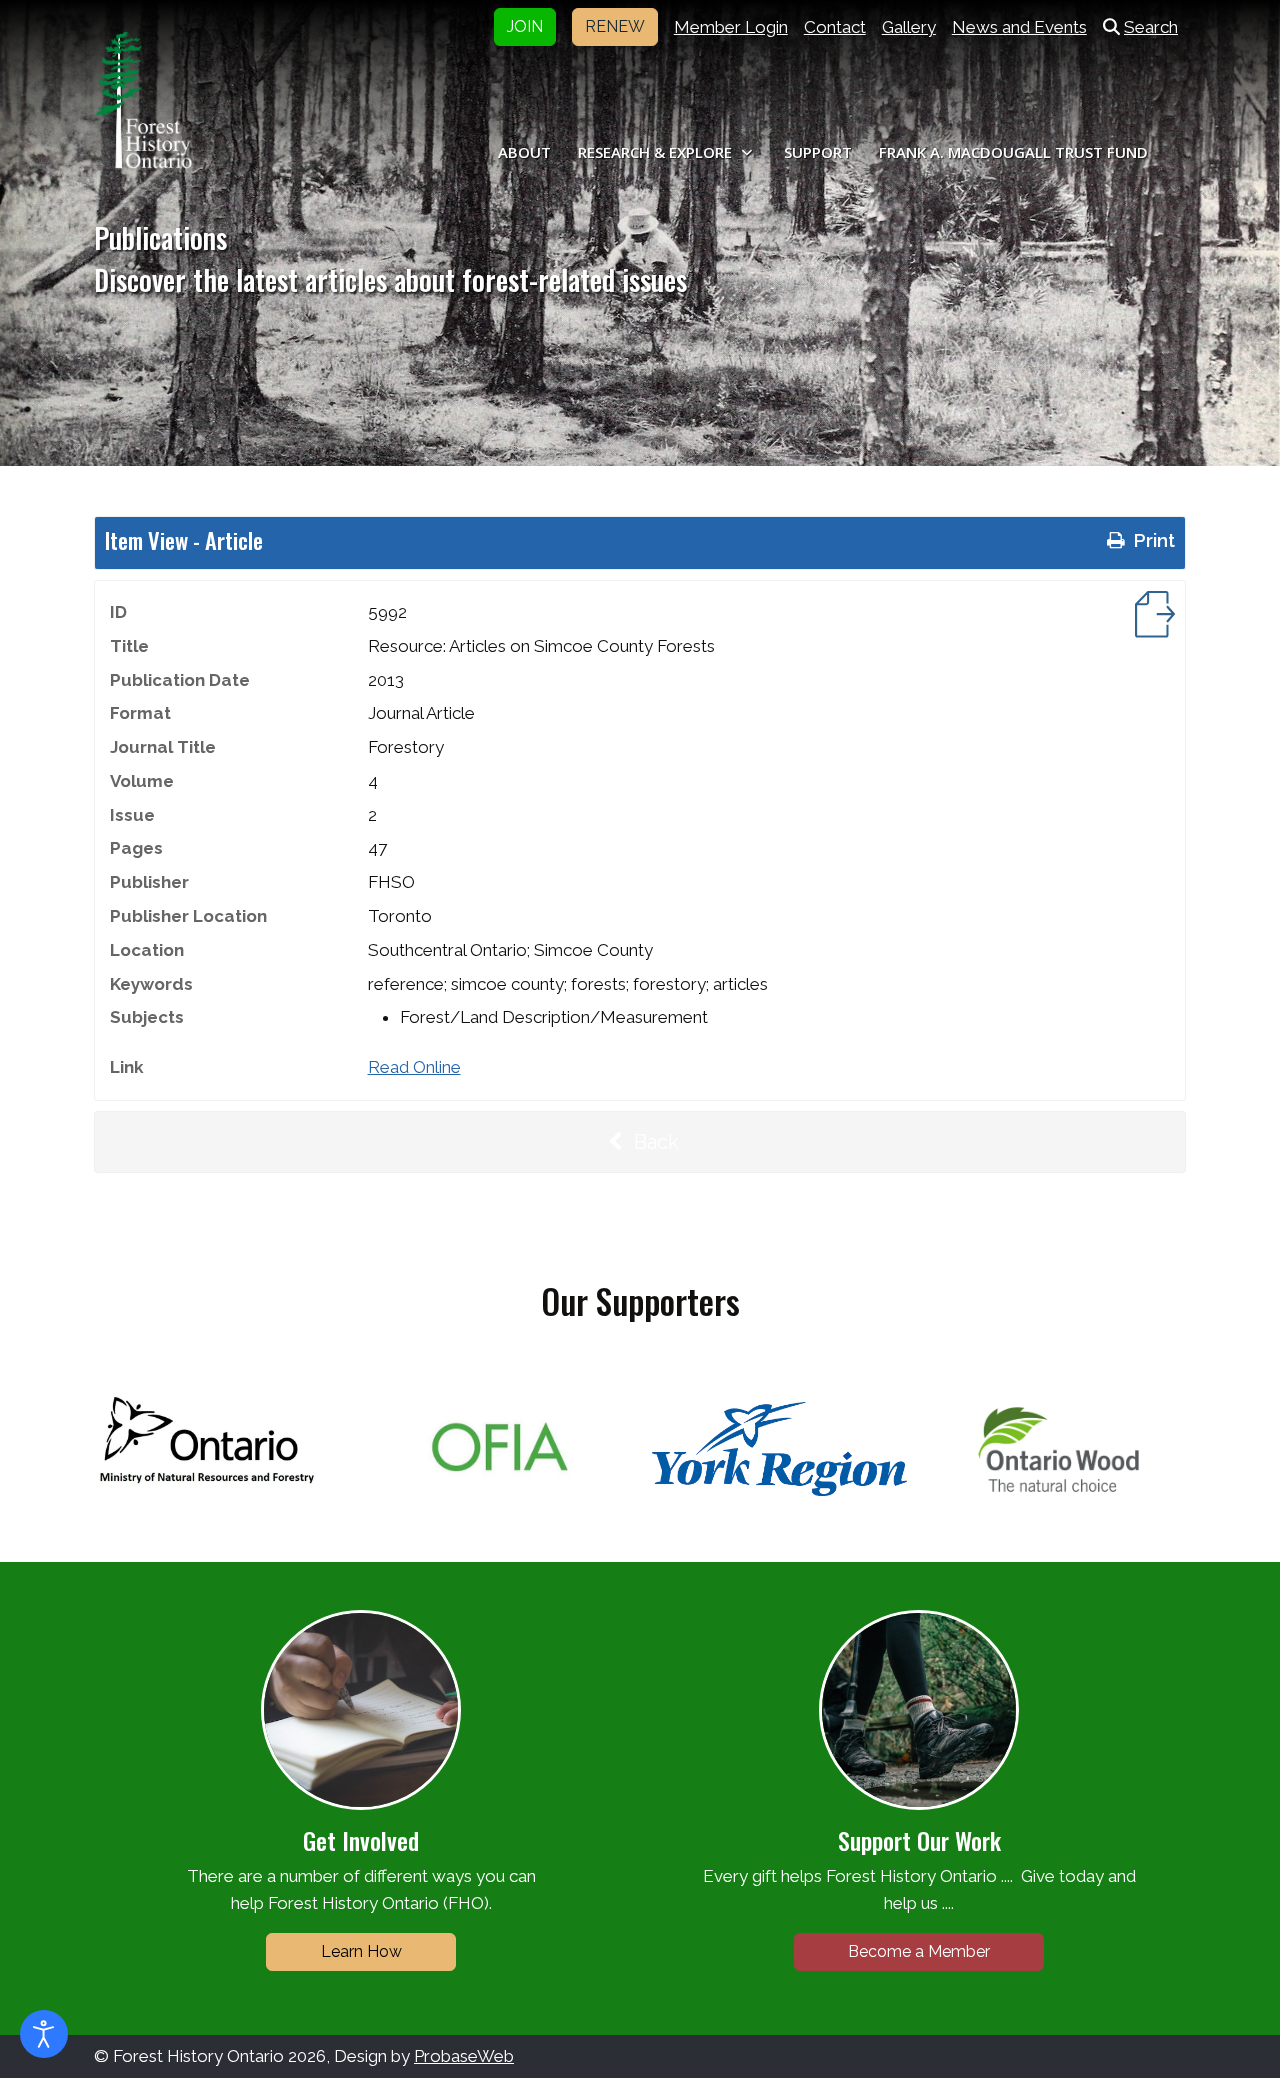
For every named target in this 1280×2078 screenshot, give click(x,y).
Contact (835, 27)
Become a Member (919, 1951)
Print (1152, 540)
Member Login (731, 27)
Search (1151, 27)
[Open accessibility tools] (44, 2034)
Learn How (361, 1951)
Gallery (909, 27)
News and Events (1019, 27)
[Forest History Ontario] (143, 100)
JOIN (525, 26)
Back (654, 1142)
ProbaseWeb (464, 2056)
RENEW (615, 26)
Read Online (414, 1067)
